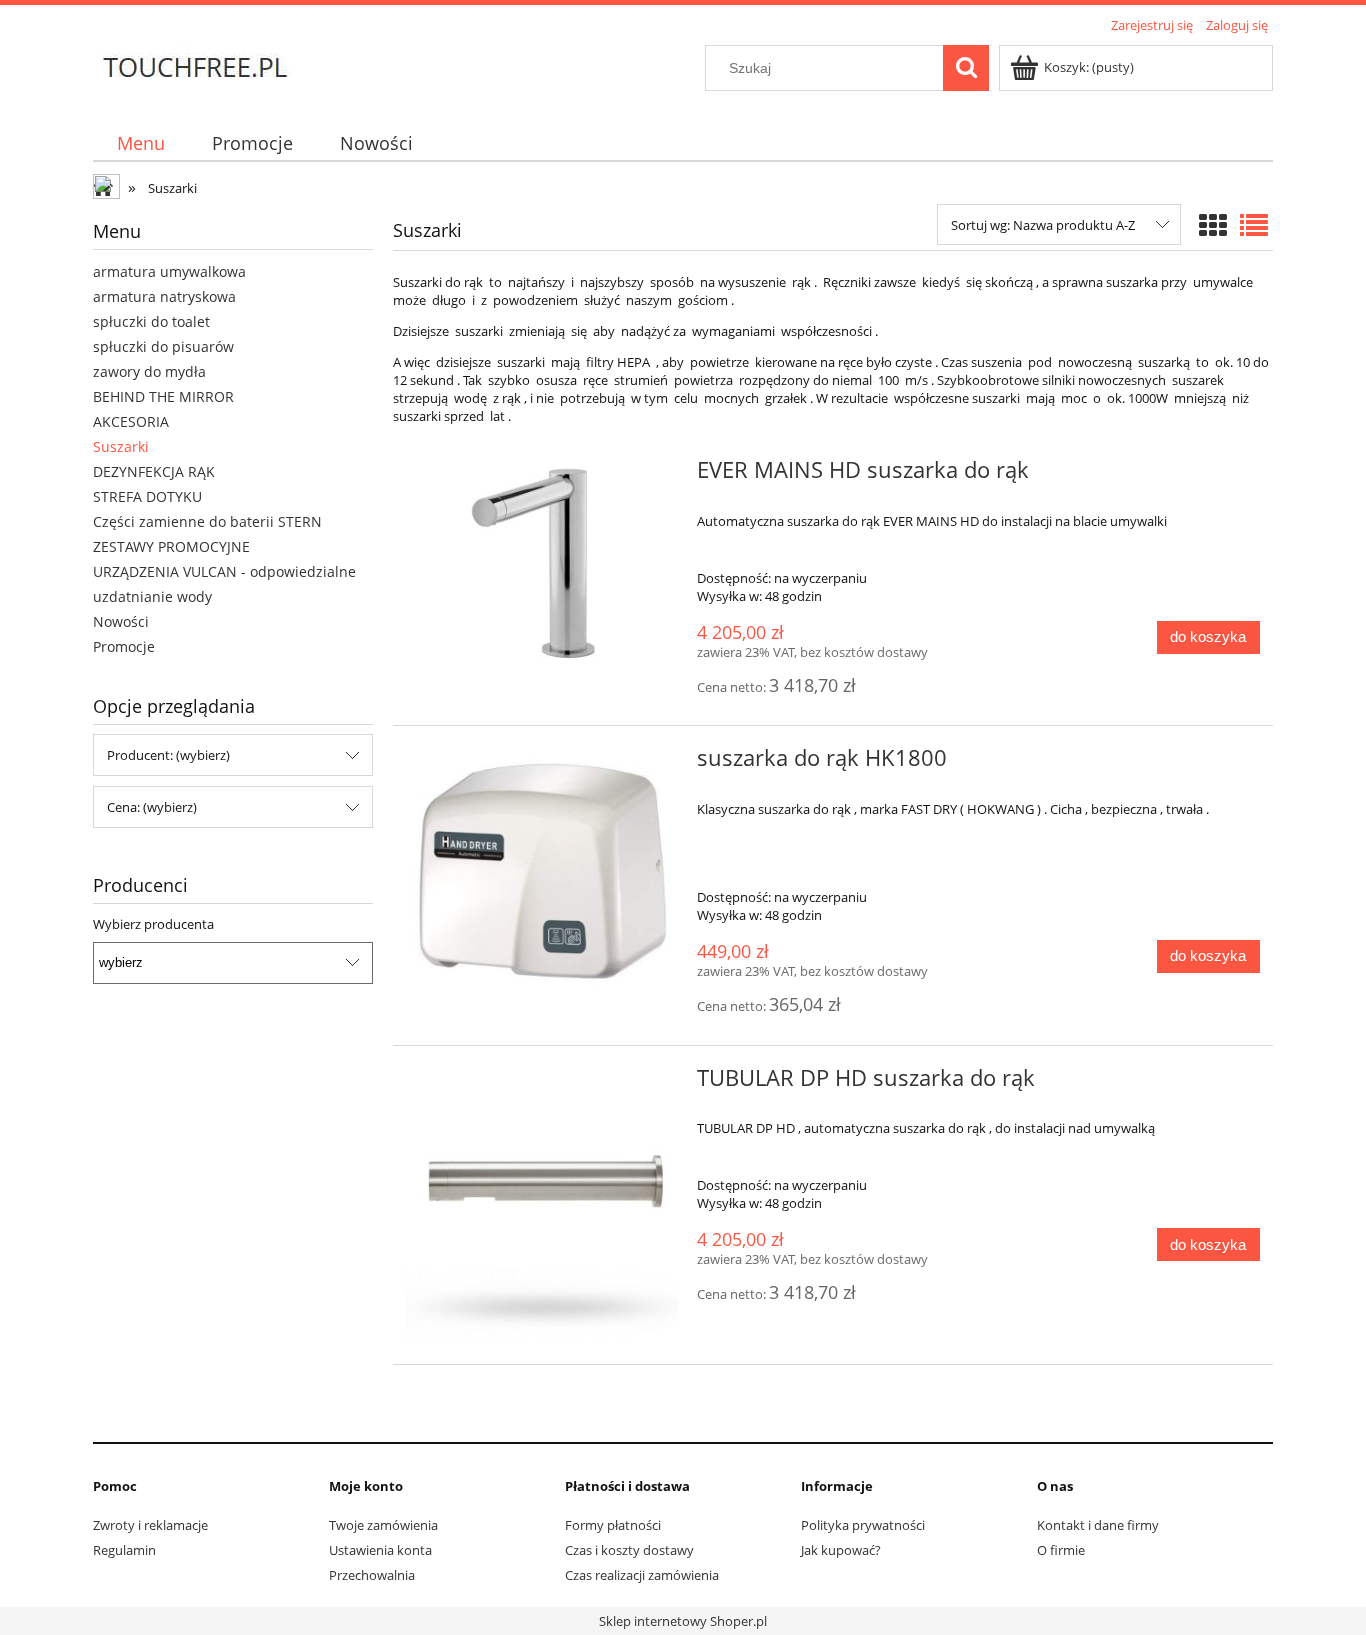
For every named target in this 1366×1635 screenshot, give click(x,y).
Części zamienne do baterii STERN (207, 521)
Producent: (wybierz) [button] (168, 755)
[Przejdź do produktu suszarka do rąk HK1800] (542, 870)
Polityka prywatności (863, 1525)
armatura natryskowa (164, 296)
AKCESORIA (131, 421)
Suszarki (121, 446)
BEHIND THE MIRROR (163, 396)
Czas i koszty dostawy (629, 1550)
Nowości (121, 621)
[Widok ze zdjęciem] (1213, 225)
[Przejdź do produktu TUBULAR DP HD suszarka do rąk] (542, 1205)
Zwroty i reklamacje (150, 1525)
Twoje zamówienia (383, 1525)
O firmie (1061, 1550)
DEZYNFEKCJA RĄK (154, 471)
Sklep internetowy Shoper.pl (683, 1621)
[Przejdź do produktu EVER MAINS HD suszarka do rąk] (542, 563)
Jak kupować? (841, 1550)
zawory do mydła (149, 371)
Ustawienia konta (380, 1550)
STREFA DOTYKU (147, 496)
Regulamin (124, 1550)
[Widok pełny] (1254, 225)
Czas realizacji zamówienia (642, 1575)
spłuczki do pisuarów (163, 346)
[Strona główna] (194, 65)
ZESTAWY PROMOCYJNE (171, 546)
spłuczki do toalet (151, 321)
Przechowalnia (372, 1575)
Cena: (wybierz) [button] (152, 807)
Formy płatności (613, 1525)
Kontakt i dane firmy (1098, 1525)
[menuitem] (140, 143)
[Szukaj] (966, 68)
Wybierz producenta (153, 924)
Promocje (124, 646)
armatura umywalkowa (169, 271)
